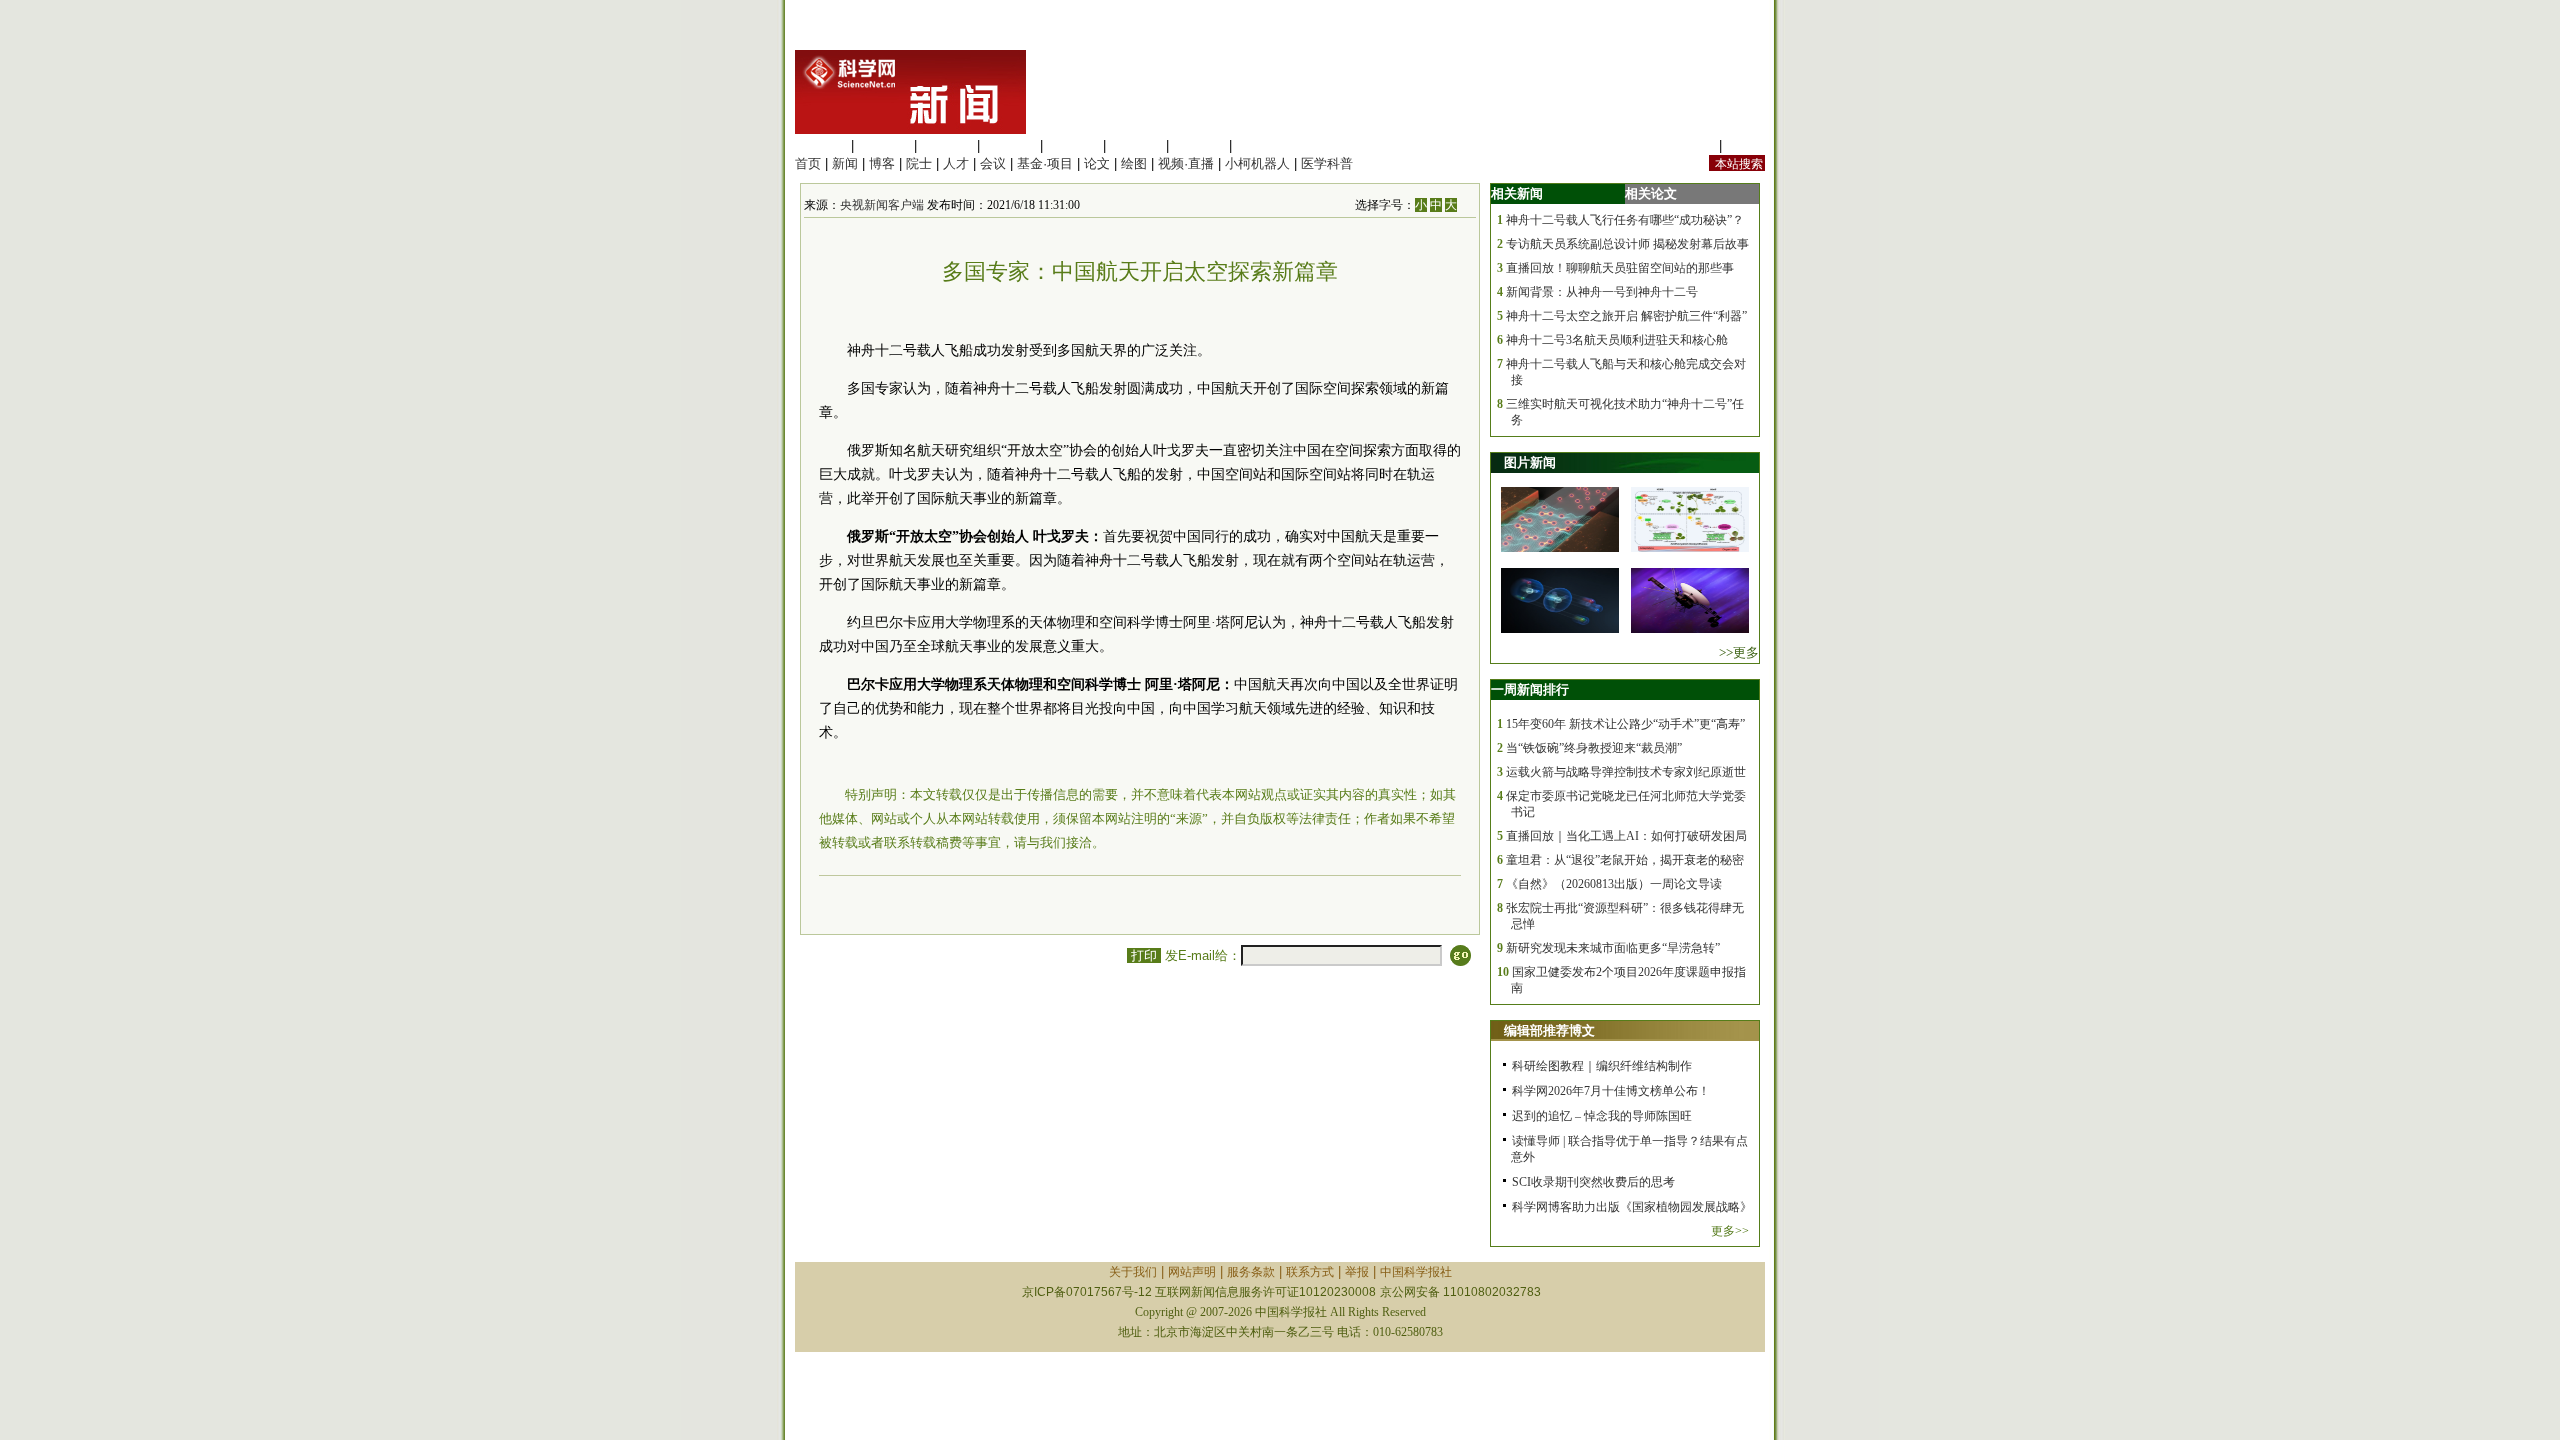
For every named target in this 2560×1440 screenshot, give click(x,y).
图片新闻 (1530, 462)
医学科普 (1327, 163)
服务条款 (1251, 1272)
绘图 (1134, 163)
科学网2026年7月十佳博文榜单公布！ (1611, 1091)
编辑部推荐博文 (1549, 1030)
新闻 (845, 163)
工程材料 (1010, 145)
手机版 (1745, 145)
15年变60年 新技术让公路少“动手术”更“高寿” (1625, 724)
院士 (919, 163)
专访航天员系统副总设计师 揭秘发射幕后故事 (1627, 244)
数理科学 (1199, 145)
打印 (1144, 955)
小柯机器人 (1257, 163)
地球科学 (1136, 145)
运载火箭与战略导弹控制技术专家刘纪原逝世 (1626, 772)
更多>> (1730, 1231)
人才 (956, 163)
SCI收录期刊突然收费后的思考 (1593, 1182)
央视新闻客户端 (882, 205)
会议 (993, 163)
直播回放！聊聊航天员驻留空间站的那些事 (1620, 268)
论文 (1097, 163)
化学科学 (947, 145)
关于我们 (1133, 1272)
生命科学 (821, 145)
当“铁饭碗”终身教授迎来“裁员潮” (1594, 748)
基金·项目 (1045, 163)
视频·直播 (1186, 163)
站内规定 (1689, 145)
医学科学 (884, 145)
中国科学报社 (1416, 1272)
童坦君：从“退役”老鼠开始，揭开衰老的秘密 (1625, 860)
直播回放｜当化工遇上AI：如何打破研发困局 (1626, 836)
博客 (882, 163)
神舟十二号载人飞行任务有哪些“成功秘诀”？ (1625, 220)
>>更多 (1739, 652)
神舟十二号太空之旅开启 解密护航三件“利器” (1626, 316)
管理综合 (1262, 145)
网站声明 (1192, 1272)
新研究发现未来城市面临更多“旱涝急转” (1613, 948)
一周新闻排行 (1530, 689)
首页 (808, 163)
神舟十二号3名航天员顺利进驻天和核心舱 (1617, 340)
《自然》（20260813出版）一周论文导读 (1614, 884)
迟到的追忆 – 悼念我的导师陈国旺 (1602, 1116)
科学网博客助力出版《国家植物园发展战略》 (1632, 1207)
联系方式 (1310, 1272)
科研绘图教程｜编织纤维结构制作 (1602, 1066)
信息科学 (1073, 145)
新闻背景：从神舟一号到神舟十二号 (1602, 292)
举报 (1357, 1272)
